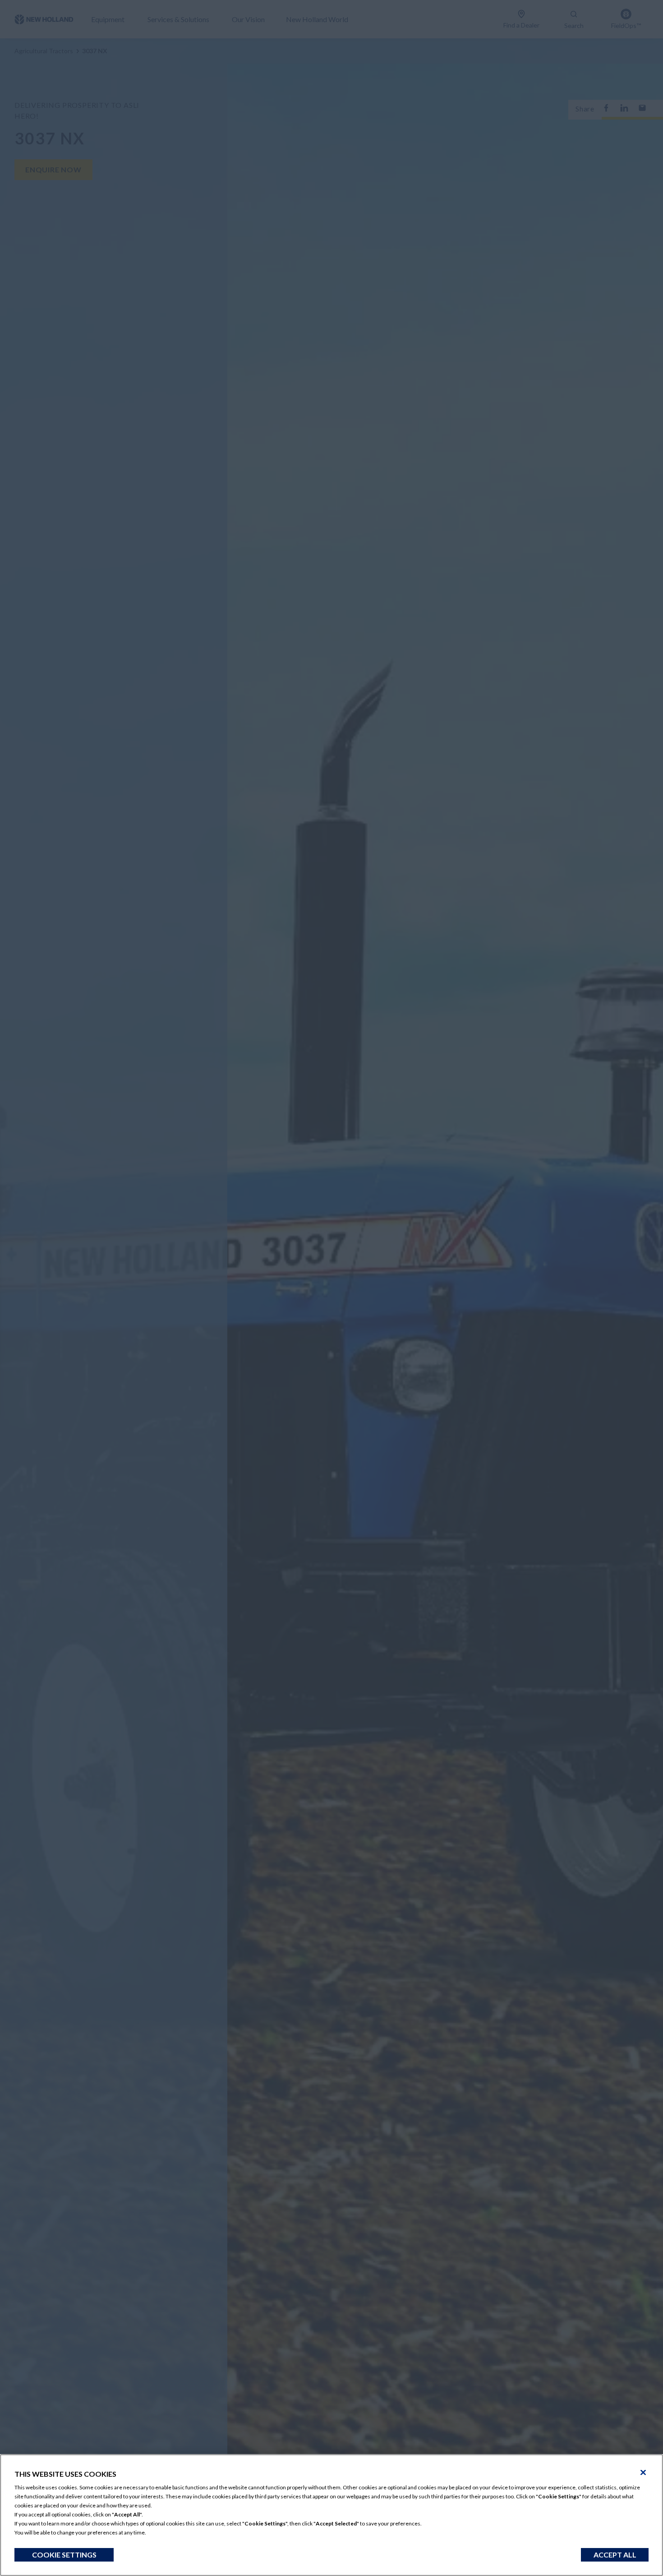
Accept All (615, 2555)
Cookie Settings (64, 2555)
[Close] (643, 2473)
